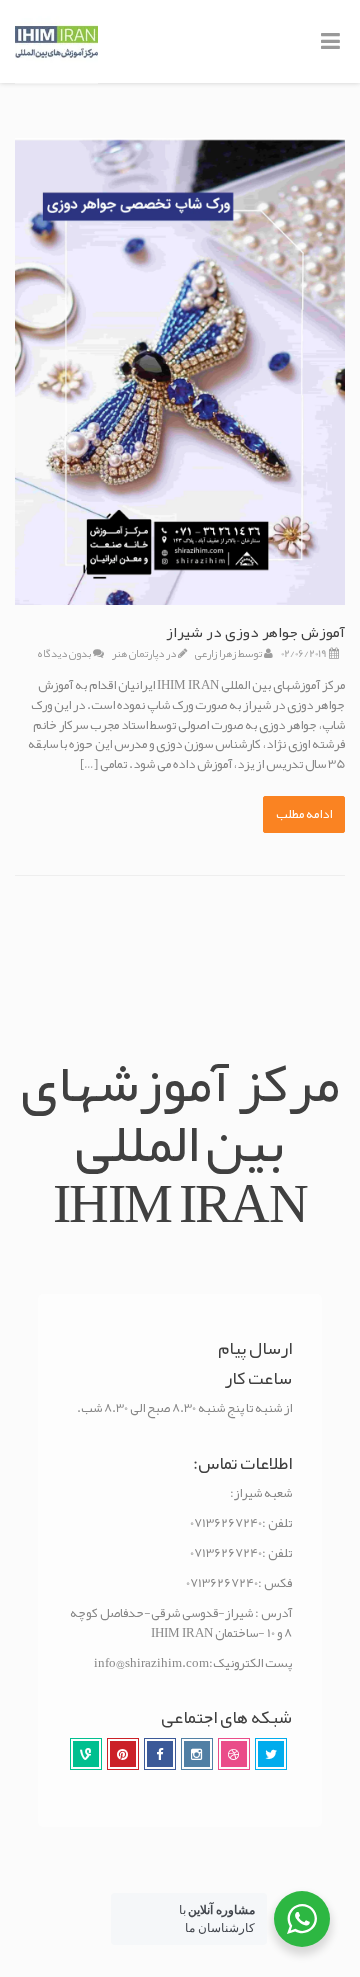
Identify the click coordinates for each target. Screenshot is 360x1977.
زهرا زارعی (215, 653)
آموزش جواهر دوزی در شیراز (255, 632)
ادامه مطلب (304, 814)
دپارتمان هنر (138, 653)
